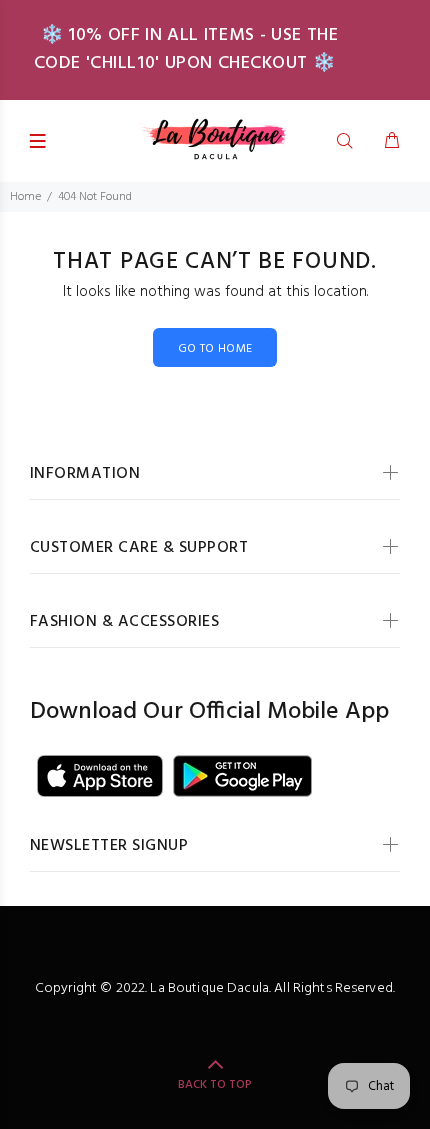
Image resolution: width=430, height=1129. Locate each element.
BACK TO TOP (215, 1085)
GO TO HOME (215, 349)
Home (25, 197)
